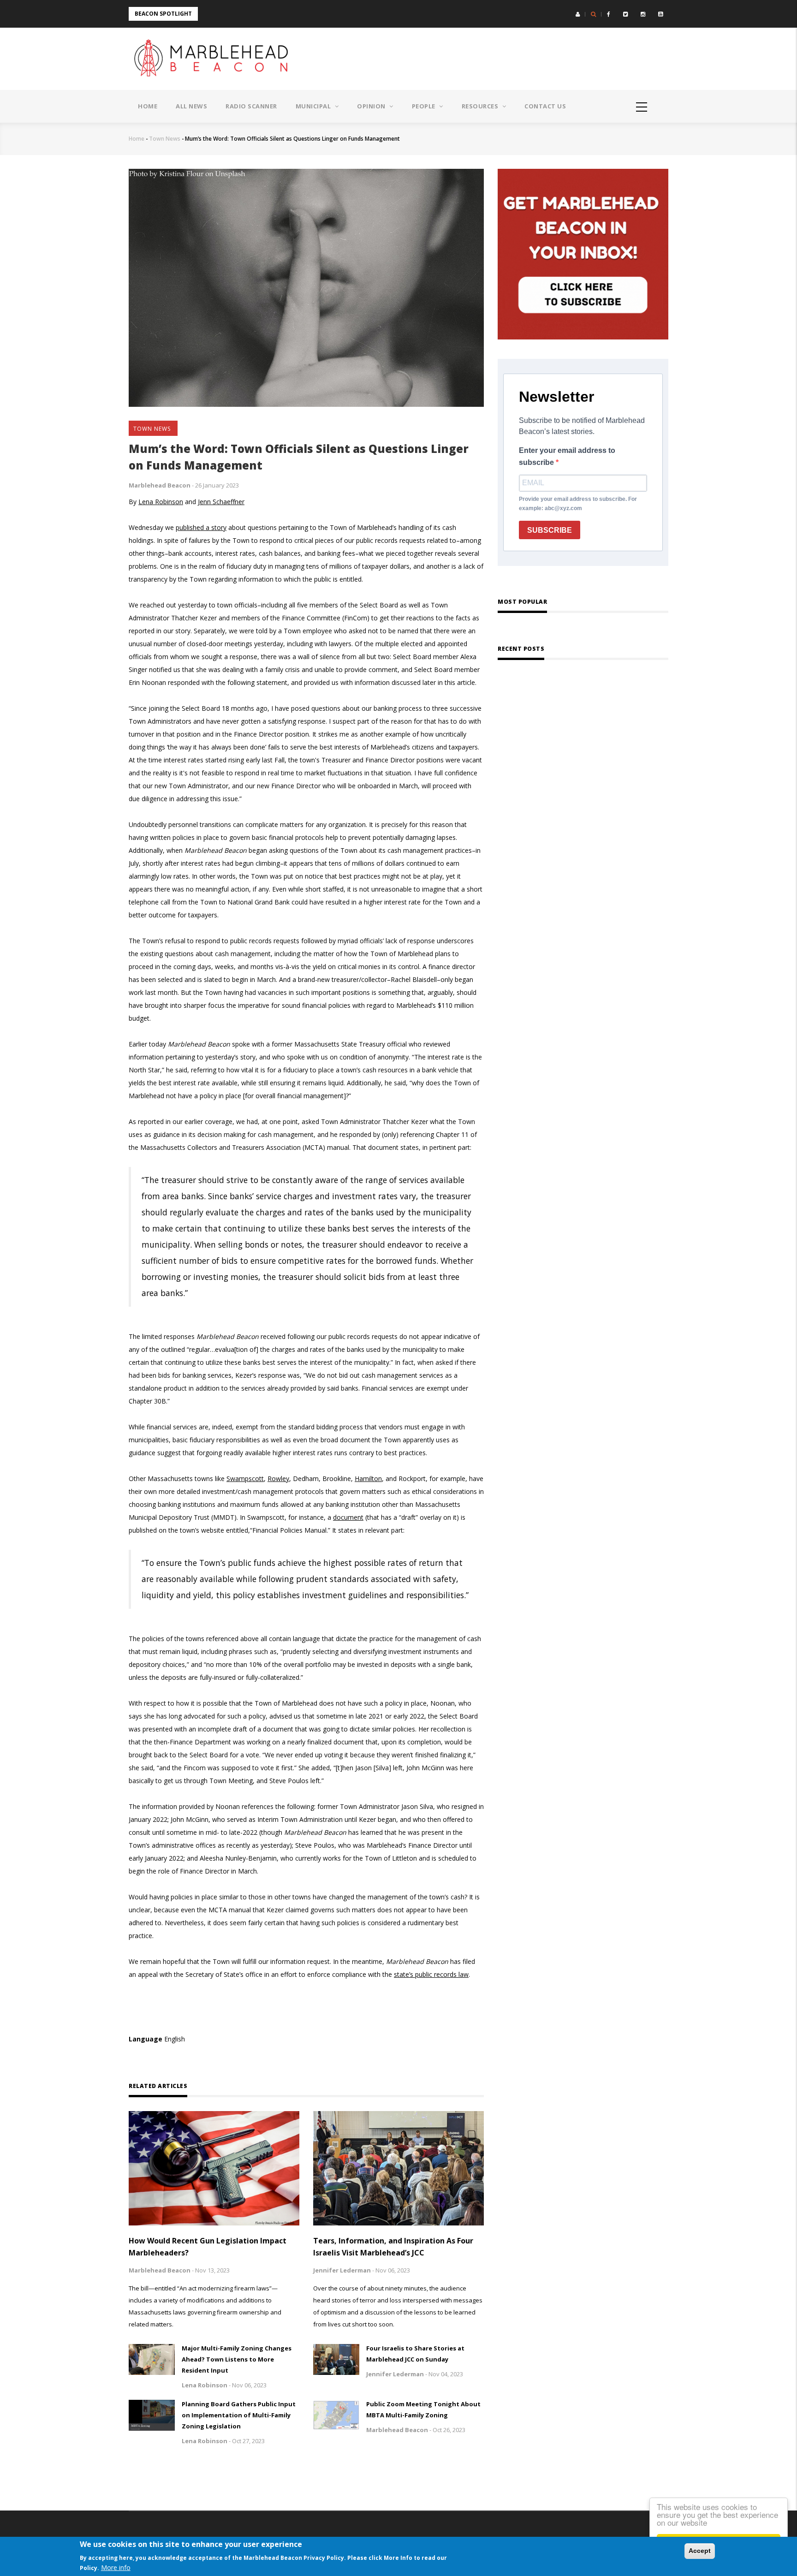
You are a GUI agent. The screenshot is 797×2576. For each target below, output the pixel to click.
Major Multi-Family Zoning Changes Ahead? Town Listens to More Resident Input (237, 2359)
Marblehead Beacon (160, 485)
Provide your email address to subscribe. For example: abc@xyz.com (578, 504)
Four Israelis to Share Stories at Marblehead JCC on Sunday (415, 2354)
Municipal (314, 106)
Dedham (306, 1478)
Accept (700, 2551)
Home (148, 106)
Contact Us (545, 106)
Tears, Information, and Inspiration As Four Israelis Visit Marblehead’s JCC (393, 2247)
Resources (481, 106)
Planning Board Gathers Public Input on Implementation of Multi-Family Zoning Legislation (239, 2415)
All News (191, 106)
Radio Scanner (251, 106)
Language (146, 2039)
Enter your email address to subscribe (567, 456)
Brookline (337, 1478)
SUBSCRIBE (550, 530)
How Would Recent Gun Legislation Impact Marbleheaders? (208, 2247)
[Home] (214, 59)
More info (116, 2568)
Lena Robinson (161, 502)
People (425, 106)
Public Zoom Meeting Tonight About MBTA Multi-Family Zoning (423, 2409)
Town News (165, 139)
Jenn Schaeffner (221, 502)
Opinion (372, 106)
